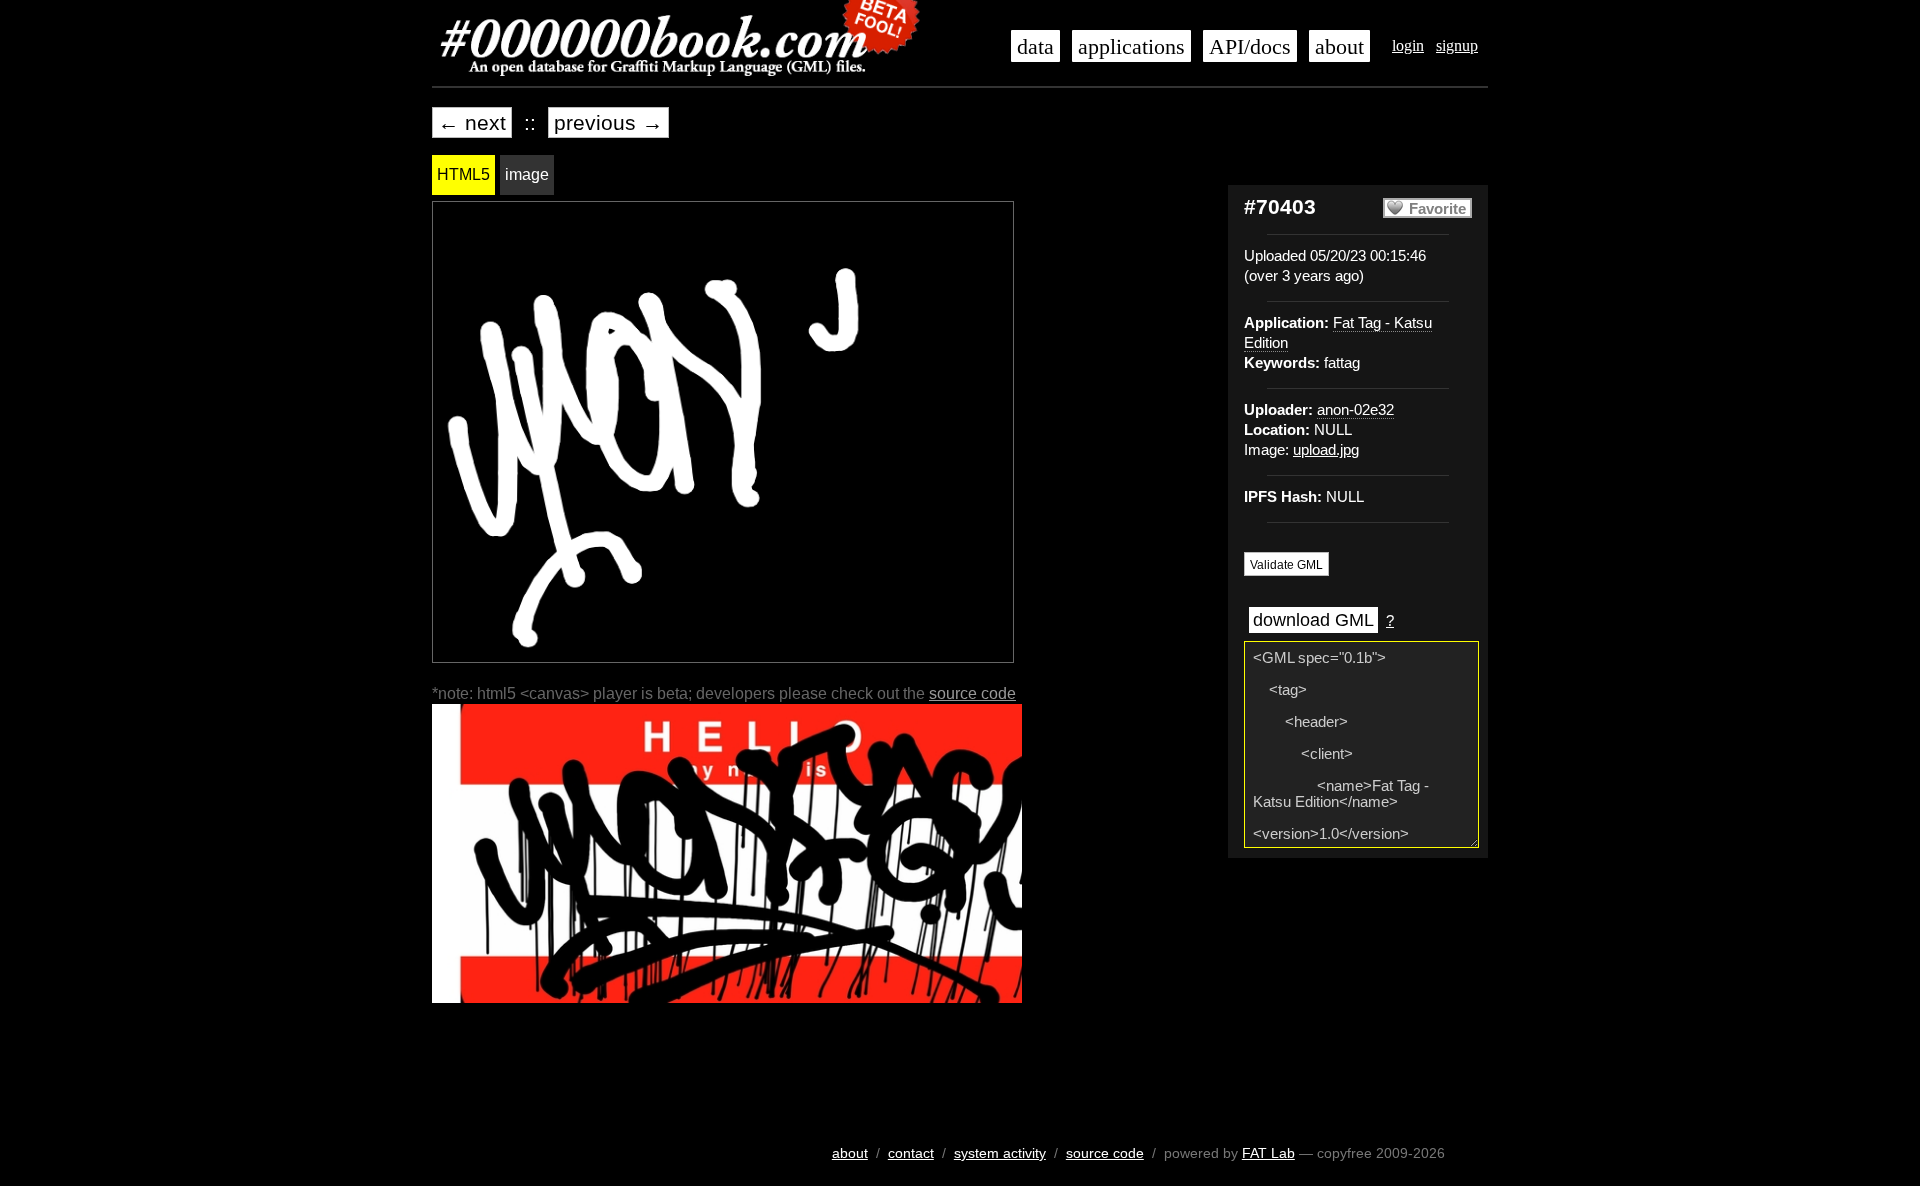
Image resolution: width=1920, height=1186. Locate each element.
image (527, 174)
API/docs (1250, 47)
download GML (1313, 620)
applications (1131, 47)
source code (972, 693)
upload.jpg (1326, 450)
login (1408, 45)
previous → (608, 122)
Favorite (1437, 209)
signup (1457, 45)
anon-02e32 (1355, 410)
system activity (1000, 1153)
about (1339, 47)
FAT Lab (1268, 1153)
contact (911, 1153)
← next (472, 122)
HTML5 (463, 174)
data (1035, 47)
